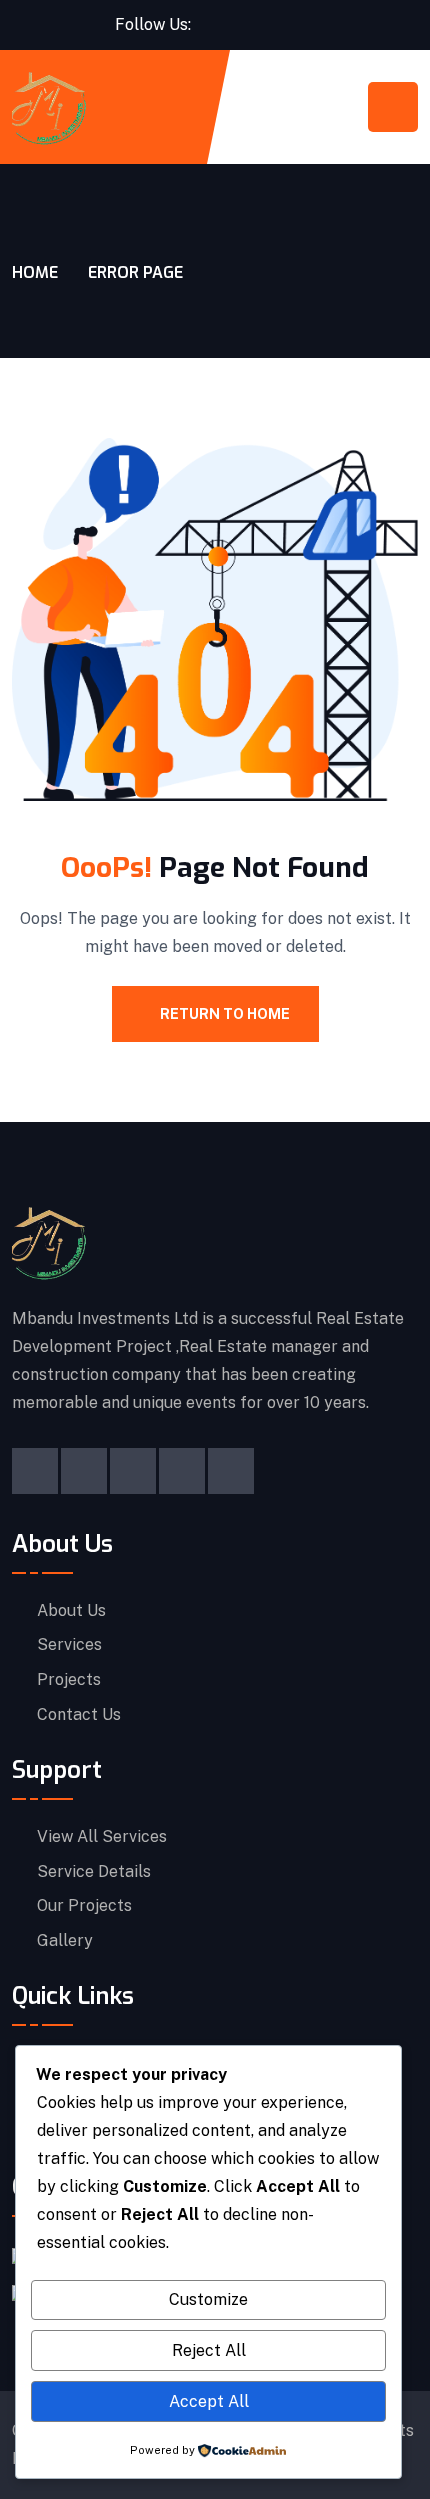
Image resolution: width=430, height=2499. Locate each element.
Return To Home (225, 1014)
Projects (69, 1680)
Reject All (209, 2350)
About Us (71, 1611)
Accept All (209, 2401)
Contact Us (79, 1715)
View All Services (102, 1837)
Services (69, 1645)
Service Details (94, 1872)
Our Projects (84, 1906)
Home (35, 272)
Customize (208, 2299)
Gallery (65, 1941)
